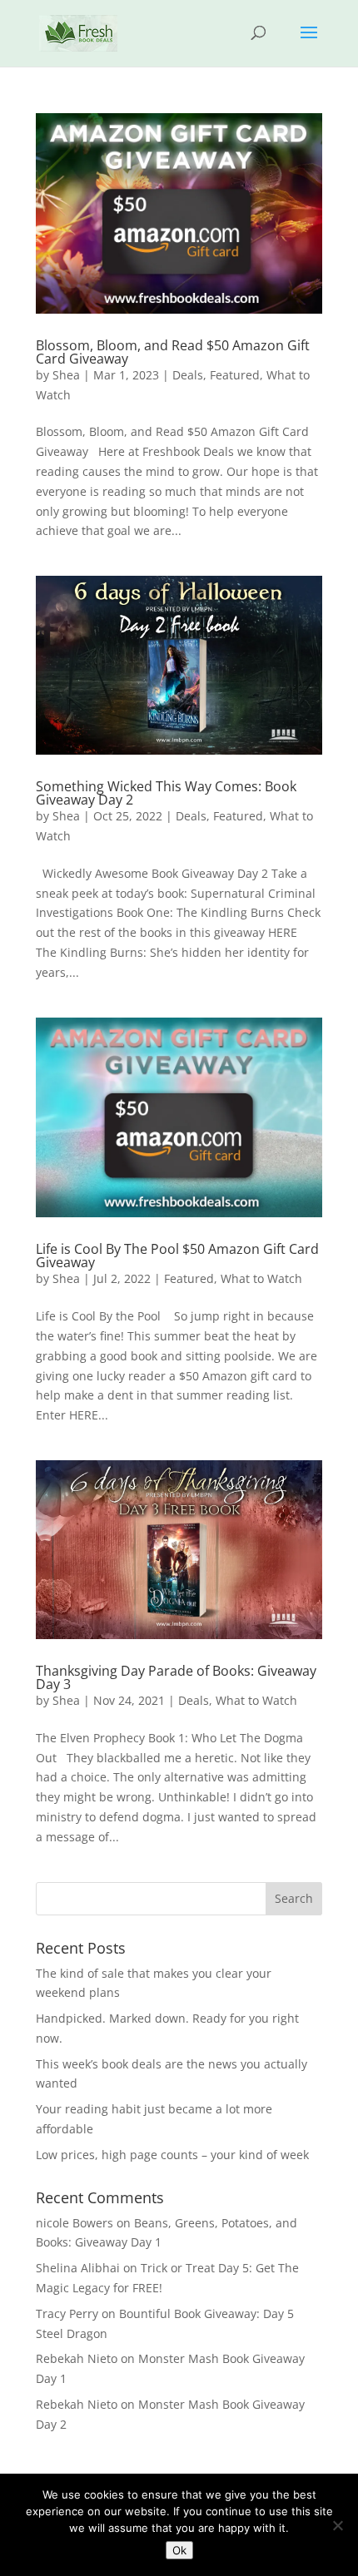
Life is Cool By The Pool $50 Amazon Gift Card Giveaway (177, 1256)
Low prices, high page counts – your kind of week (172, 2155)
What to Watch (261, 1278)
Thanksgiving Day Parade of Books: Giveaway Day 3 (176, 1677)
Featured (235, 375)
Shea (66, 375)
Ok (179, 2550)
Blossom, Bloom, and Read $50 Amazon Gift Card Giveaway (173, 352)
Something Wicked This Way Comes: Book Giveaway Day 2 (166, 793)
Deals (188, 375)
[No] (337, 2525)
